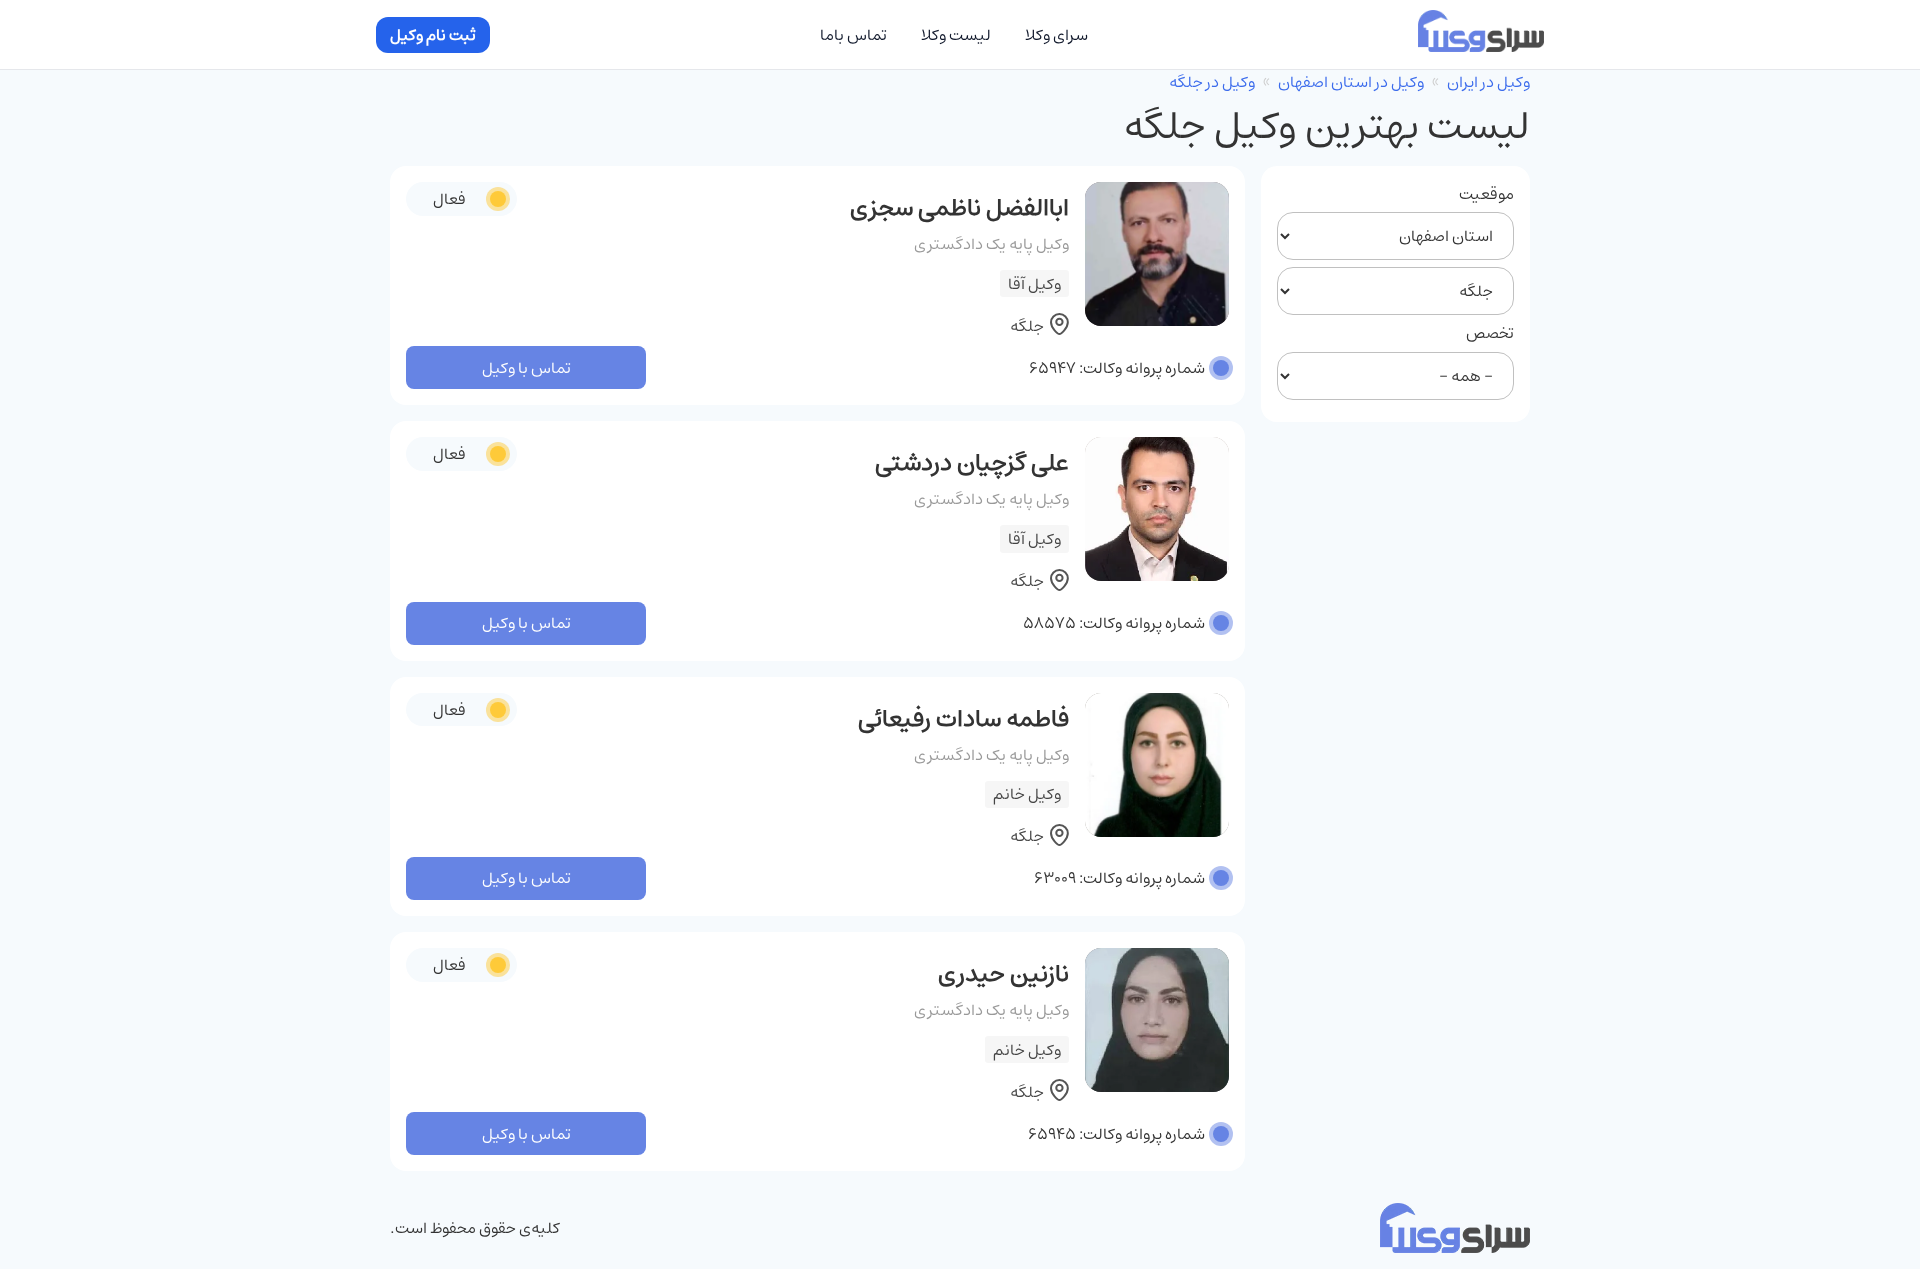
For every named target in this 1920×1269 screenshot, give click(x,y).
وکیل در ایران (1488, 82)
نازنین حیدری (1003, 974)
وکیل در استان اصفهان (1351, 82)
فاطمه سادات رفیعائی (963, 719)
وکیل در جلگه (1212, 82)
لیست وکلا (956, 35)
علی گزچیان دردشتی (972, 463)
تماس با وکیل (526, 368)
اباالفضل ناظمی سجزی (959, 208)
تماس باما (853, 35)
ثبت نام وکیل (433, 35)
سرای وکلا (1056, 35)
